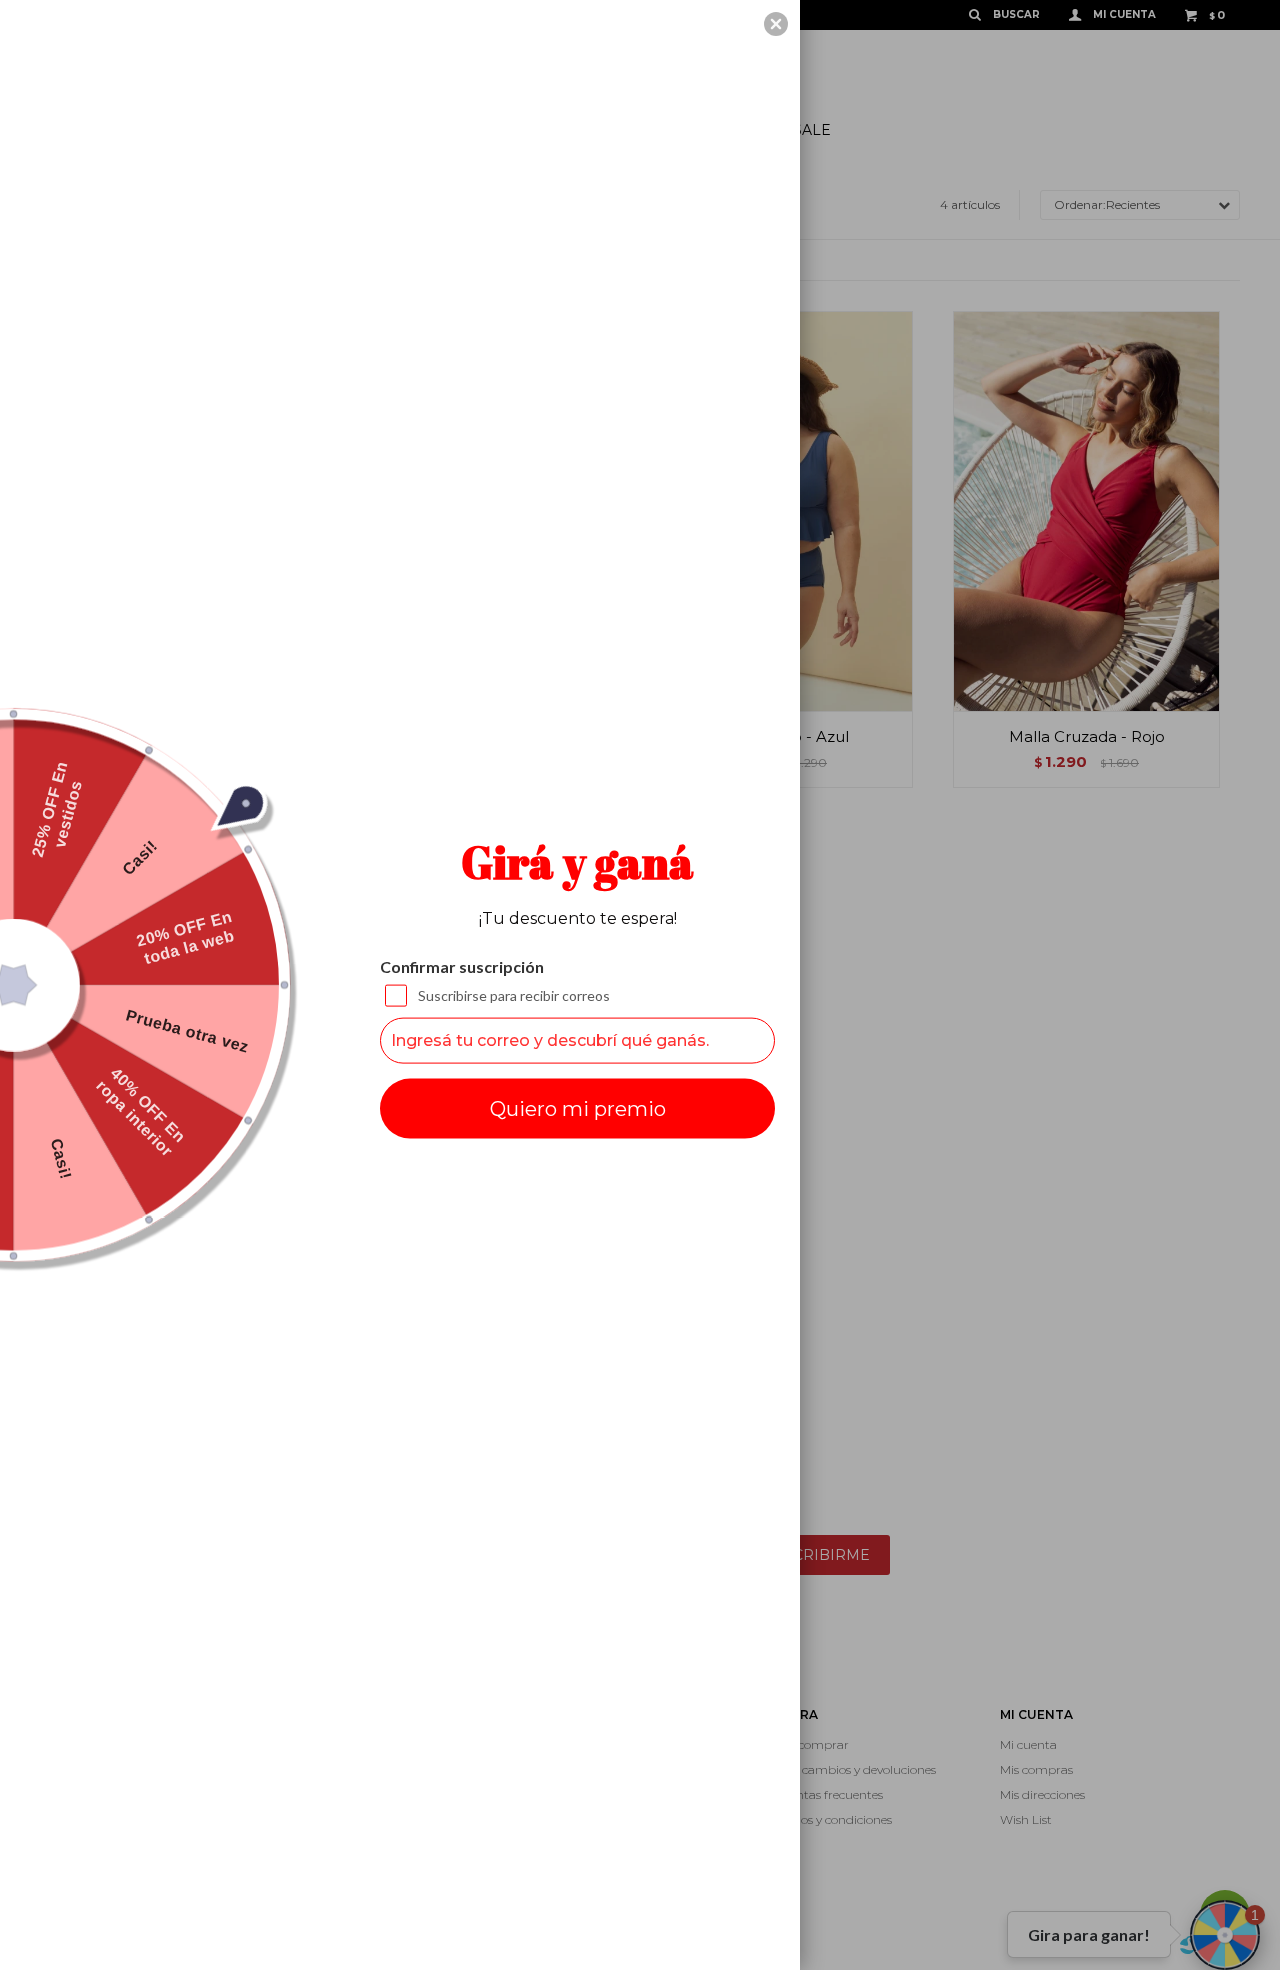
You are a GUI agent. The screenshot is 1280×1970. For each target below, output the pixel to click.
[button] (776, 24)
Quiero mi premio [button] (578, 1108)
